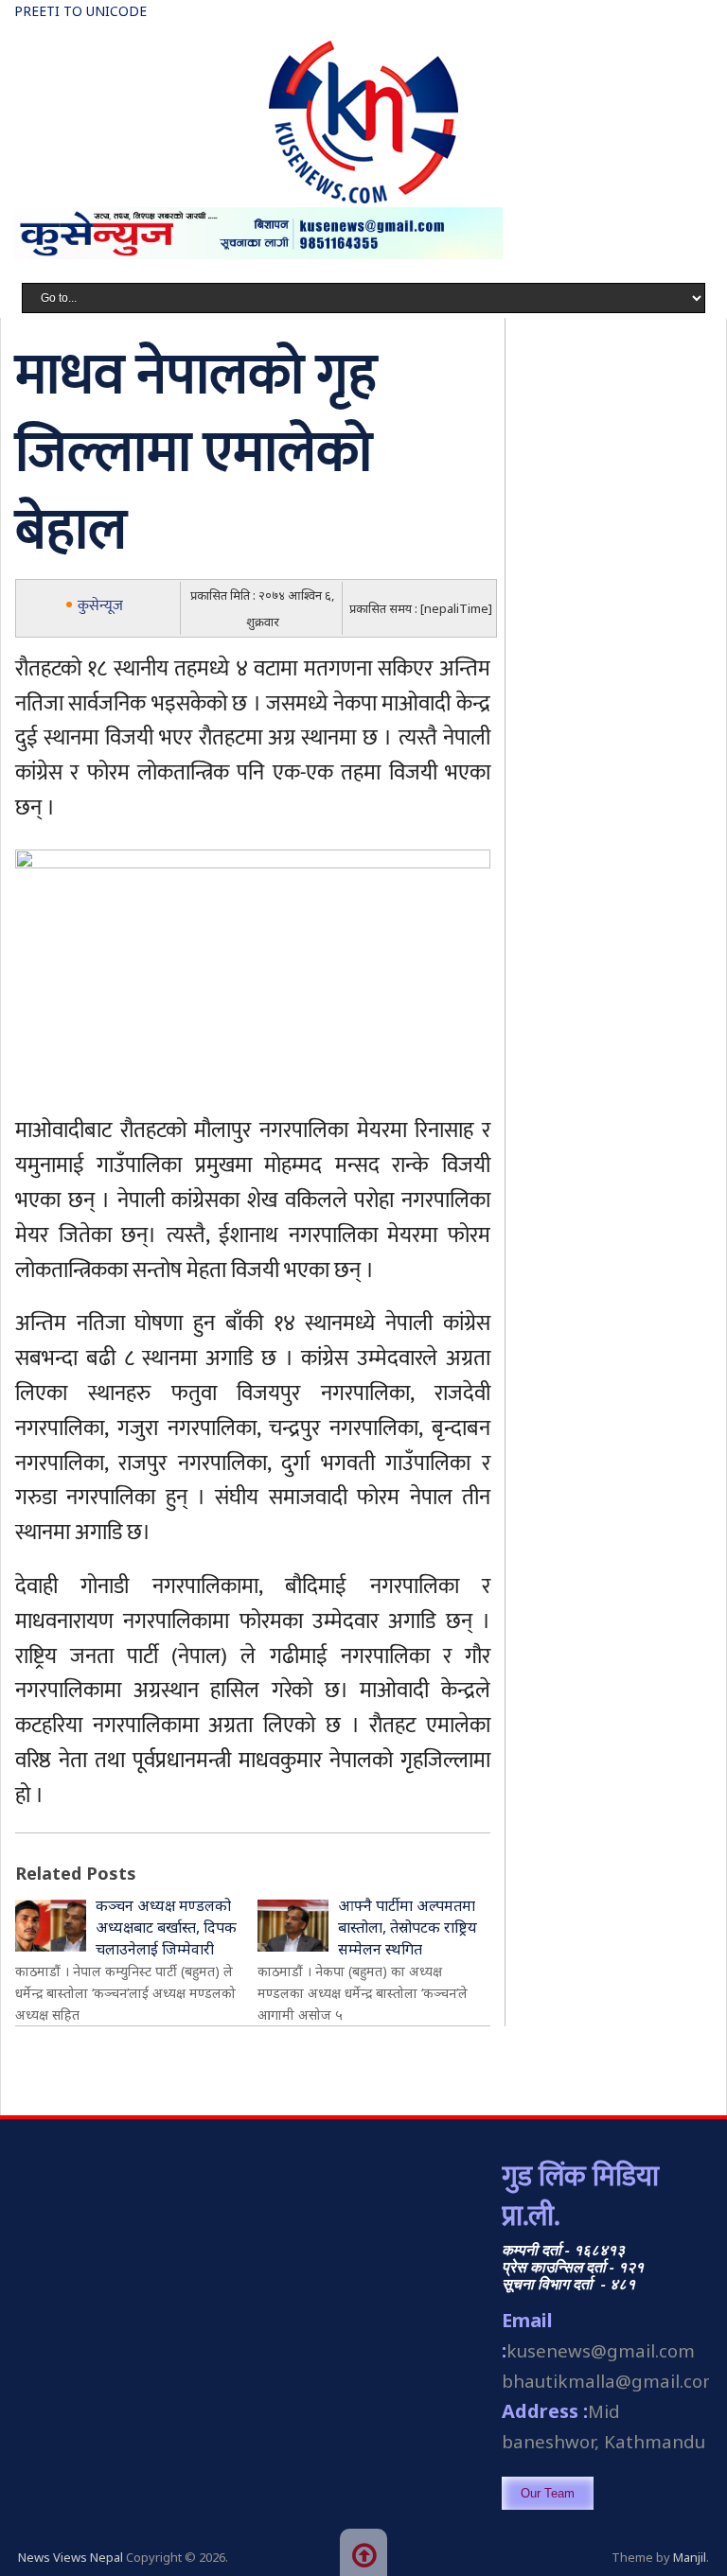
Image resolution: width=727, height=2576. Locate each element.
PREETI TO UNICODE (80, 11)
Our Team (548, 2493)
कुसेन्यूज (100, 606)
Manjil (690, 2557)
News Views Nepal (71, 2557)
